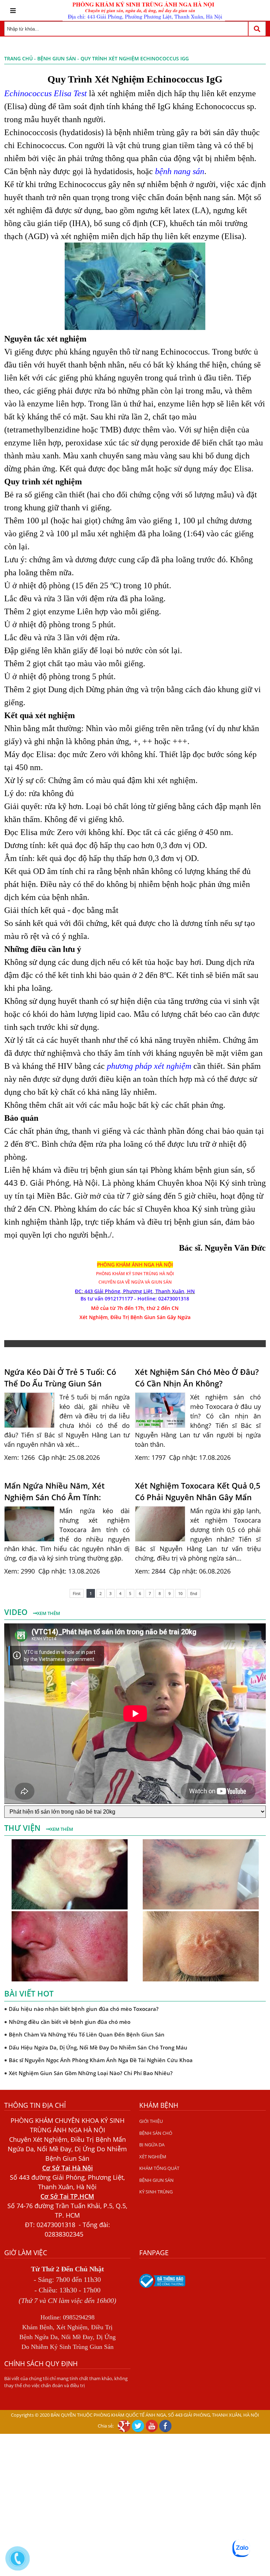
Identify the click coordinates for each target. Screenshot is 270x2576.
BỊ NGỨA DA (152, 2145)
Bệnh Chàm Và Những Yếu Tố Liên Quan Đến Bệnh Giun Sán (87, 2021)
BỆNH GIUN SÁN (57, 58)
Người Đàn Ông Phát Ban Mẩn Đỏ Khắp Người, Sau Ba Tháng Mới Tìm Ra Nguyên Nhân (120, 2073)
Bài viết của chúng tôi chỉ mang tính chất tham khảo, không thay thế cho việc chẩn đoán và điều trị (66, 2382)
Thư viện (23, 1828)
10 (180, 1593)
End (194, 1593)
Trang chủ (18, 58)
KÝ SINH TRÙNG (156, 2192)
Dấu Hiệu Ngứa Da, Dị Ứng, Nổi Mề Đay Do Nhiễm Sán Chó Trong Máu (98, 2034)
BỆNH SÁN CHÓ (156, 2133)
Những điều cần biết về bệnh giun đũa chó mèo (70, 2009)
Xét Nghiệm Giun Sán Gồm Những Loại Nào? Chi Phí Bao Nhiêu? (91, 2060)
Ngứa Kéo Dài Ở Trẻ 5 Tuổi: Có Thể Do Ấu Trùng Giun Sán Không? (60, 1378)
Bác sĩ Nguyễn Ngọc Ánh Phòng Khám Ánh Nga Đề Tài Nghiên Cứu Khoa (101, 2047)
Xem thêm (49, 1613)
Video (17, 1612)
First (77, 1593)
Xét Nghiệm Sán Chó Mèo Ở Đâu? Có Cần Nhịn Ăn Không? (197, 1378)
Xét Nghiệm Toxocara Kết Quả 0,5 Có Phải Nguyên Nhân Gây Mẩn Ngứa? (198, 1491)
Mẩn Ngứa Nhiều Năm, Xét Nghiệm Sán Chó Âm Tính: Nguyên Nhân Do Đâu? (54, 1491)
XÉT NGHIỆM (153, 2157)
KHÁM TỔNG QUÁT (159, 2168)
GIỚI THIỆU (151, 2121)
